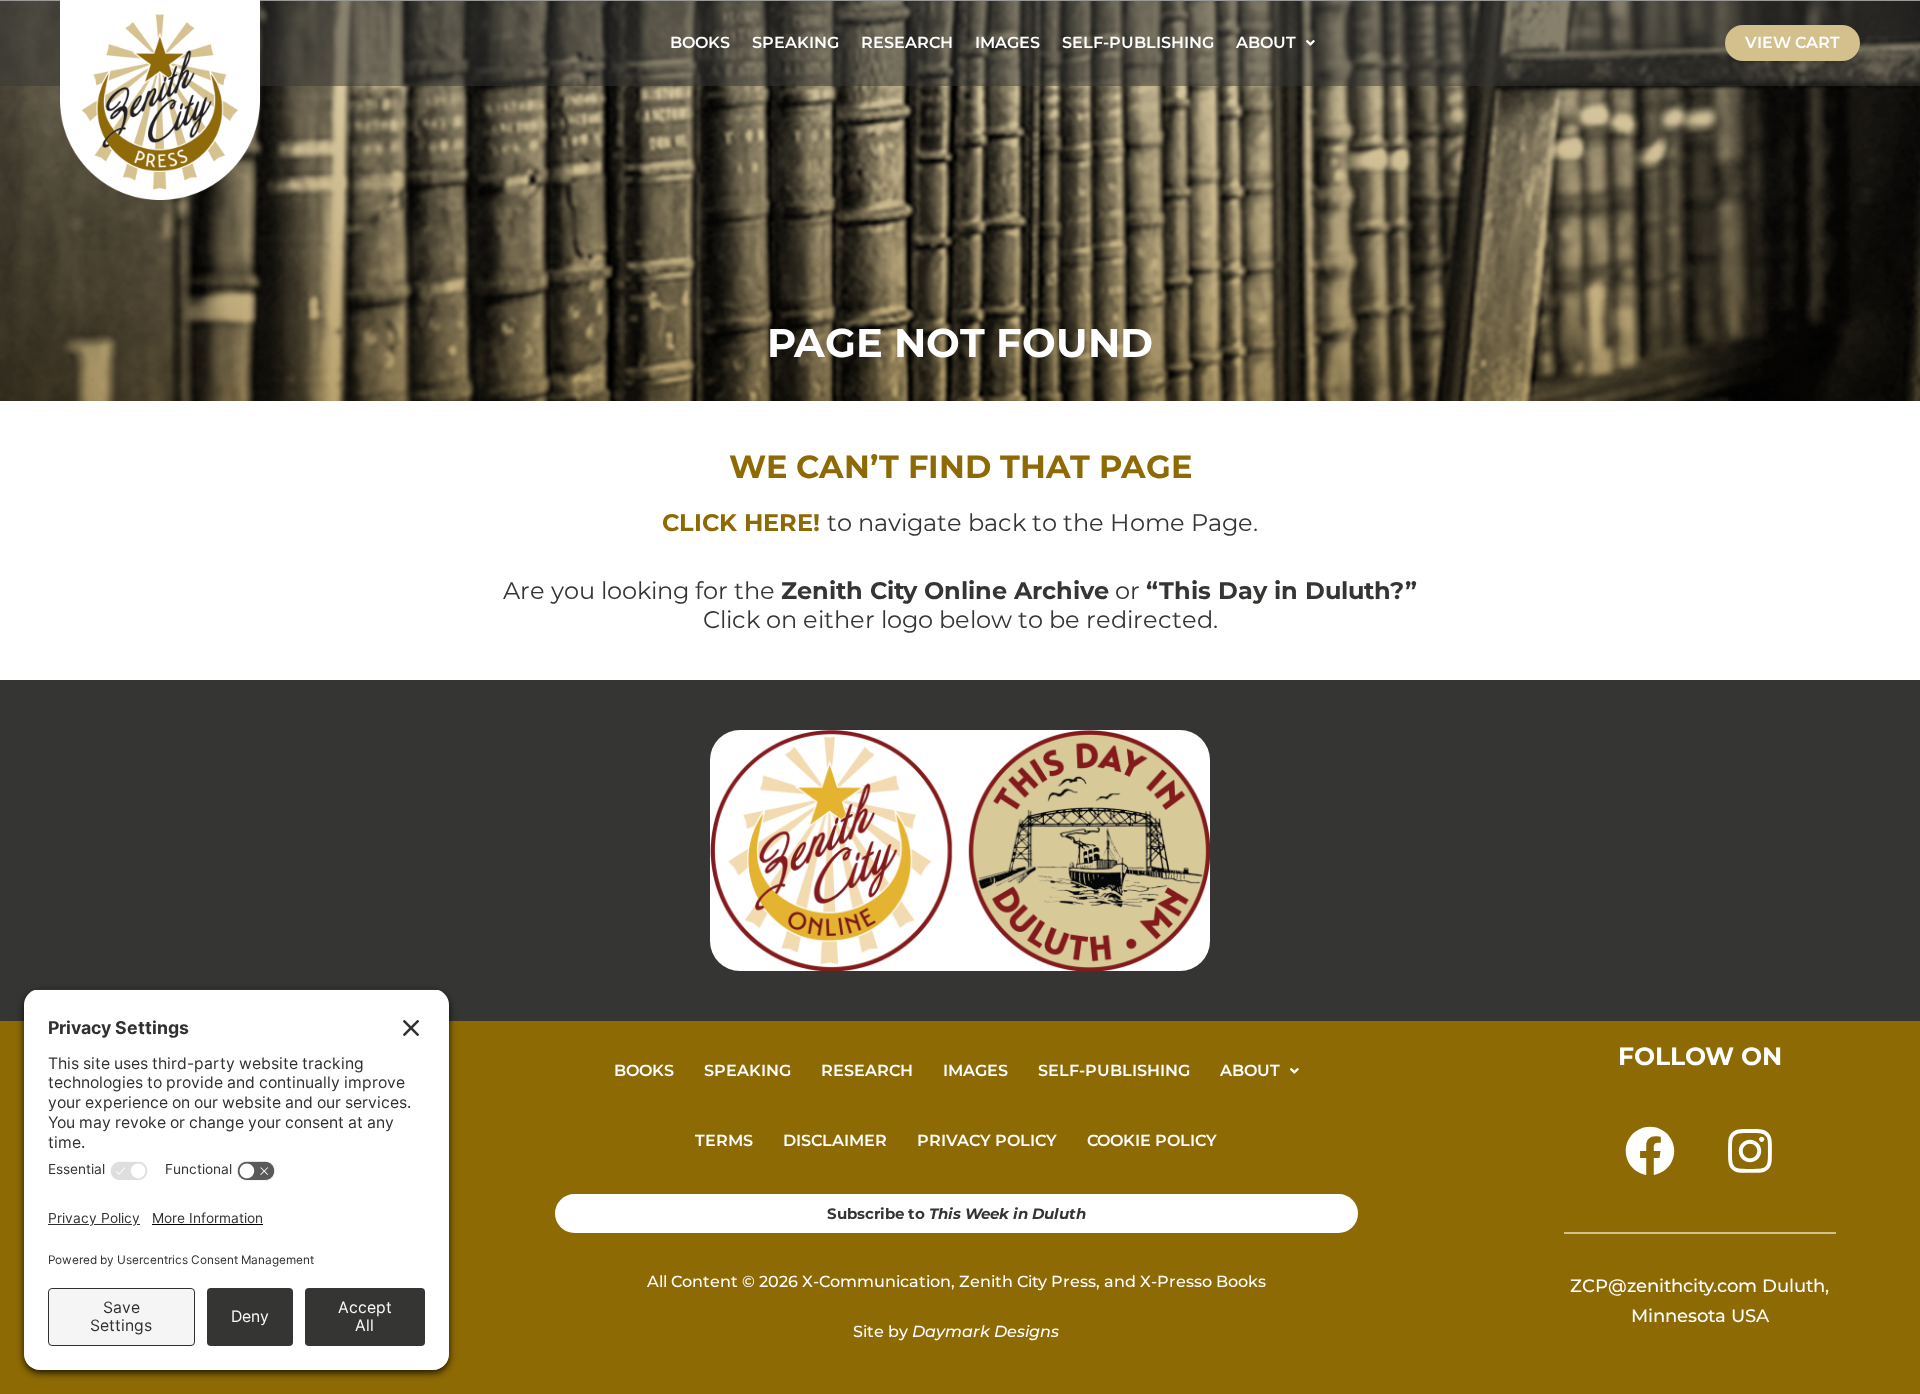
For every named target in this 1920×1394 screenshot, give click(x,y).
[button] (1275, 43)
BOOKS (700, 42)
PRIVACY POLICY (987, 1140)
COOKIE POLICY (1152, 1140)
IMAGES (1007, 42)
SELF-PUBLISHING (1138, 42)
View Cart (1792, 42)
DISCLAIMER (835, 1140)
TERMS (724, 1140)
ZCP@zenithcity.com (1663, 1286)
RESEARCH (907, 42)
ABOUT (1266, 42)
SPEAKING (795, 42)
